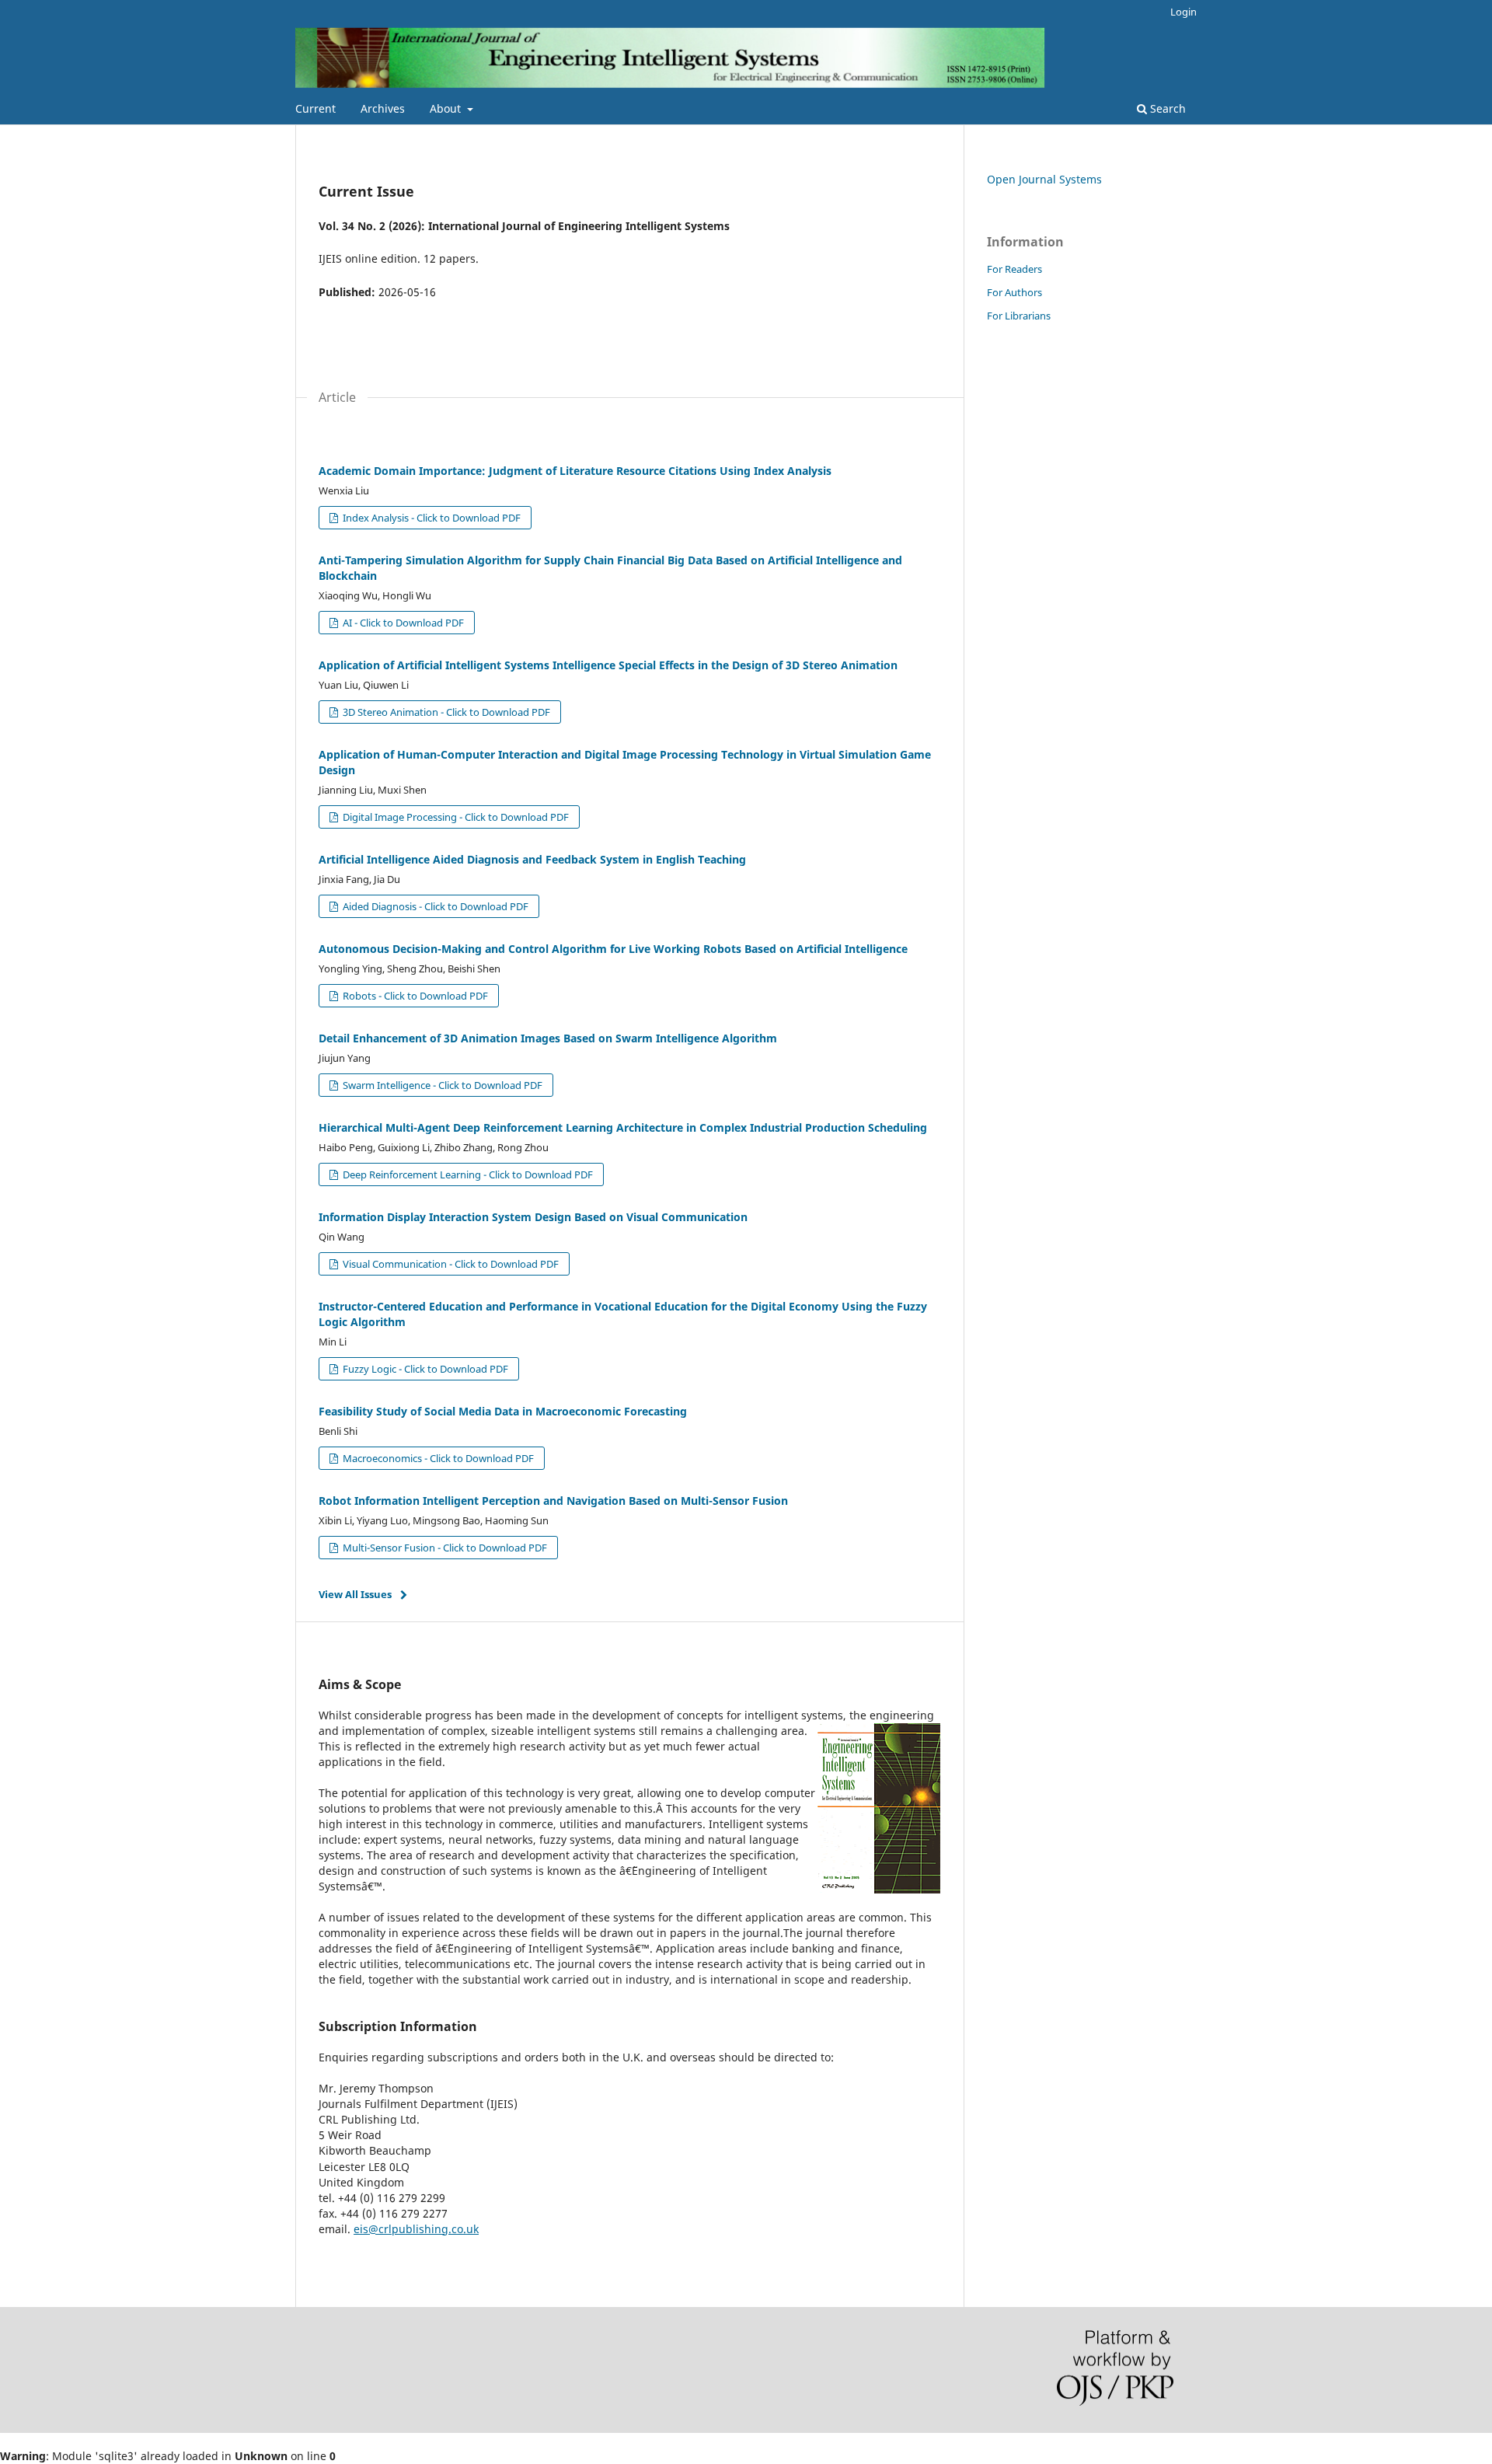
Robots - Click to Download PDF (414, 996)
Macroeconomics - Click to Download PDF (437, 1458)
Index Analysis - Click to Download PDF (431, 518)
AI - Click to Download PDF (402, 623)
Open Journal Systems (1044, 179)
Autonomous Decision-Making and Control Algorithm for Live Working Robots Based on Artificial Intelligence (613, 949)
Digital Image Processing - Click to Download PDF (455, 817)
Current (315, 108)
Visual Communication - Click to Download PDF (450, 1264)
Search (1166, 108)
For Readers (1014, 269)
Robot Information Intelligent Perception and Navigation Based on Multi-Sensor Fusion (553, 1501)
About (447, 108)
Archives (383, 108)
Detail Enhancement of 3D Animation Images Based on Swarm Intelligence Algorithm (548, 1038)
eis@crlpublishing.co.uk (416, 2229)
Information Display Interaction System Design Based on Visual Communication (533, 1217)
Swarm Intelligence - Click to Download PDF (441, 1085)
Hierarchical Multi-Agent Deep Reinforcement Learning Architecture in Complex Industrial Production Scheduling (623, 1127)
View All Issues (355, 1594)
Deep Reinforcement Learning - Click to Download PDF (467, 1174)
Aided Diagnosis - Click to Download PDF (434, 906)
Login (1183, 12)
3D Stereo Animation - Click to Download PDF (445, 712)
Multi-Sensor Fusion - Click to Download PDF (444, 1548)
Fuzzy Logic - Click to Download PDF (424, 1369)
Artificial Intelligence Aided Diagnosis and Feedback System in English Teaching (532, 859)
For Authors (1014, 292)
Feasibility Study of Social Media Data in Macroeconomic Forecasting (503, 1411)
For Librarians (1019, 316)
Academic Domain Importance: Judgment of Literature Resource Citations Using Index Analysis (575, 471)
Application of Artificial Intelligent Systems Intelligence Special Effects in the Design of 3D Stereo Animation (608, 665)
